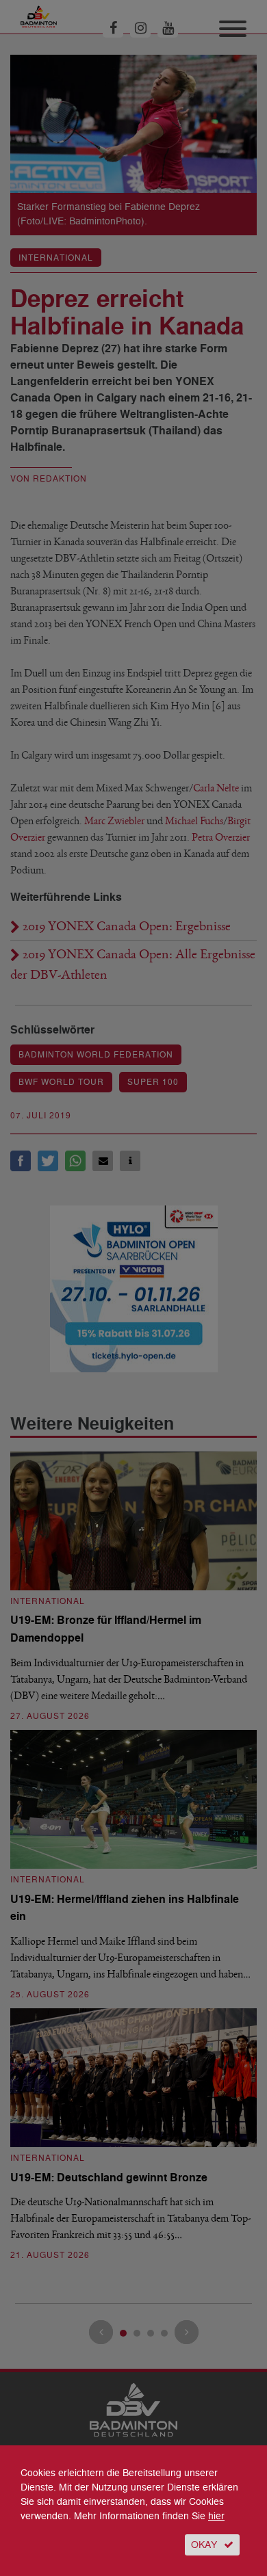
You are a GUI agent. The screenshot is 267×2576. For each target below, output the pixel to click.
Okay (204, 2545)
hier (216, 2516)
